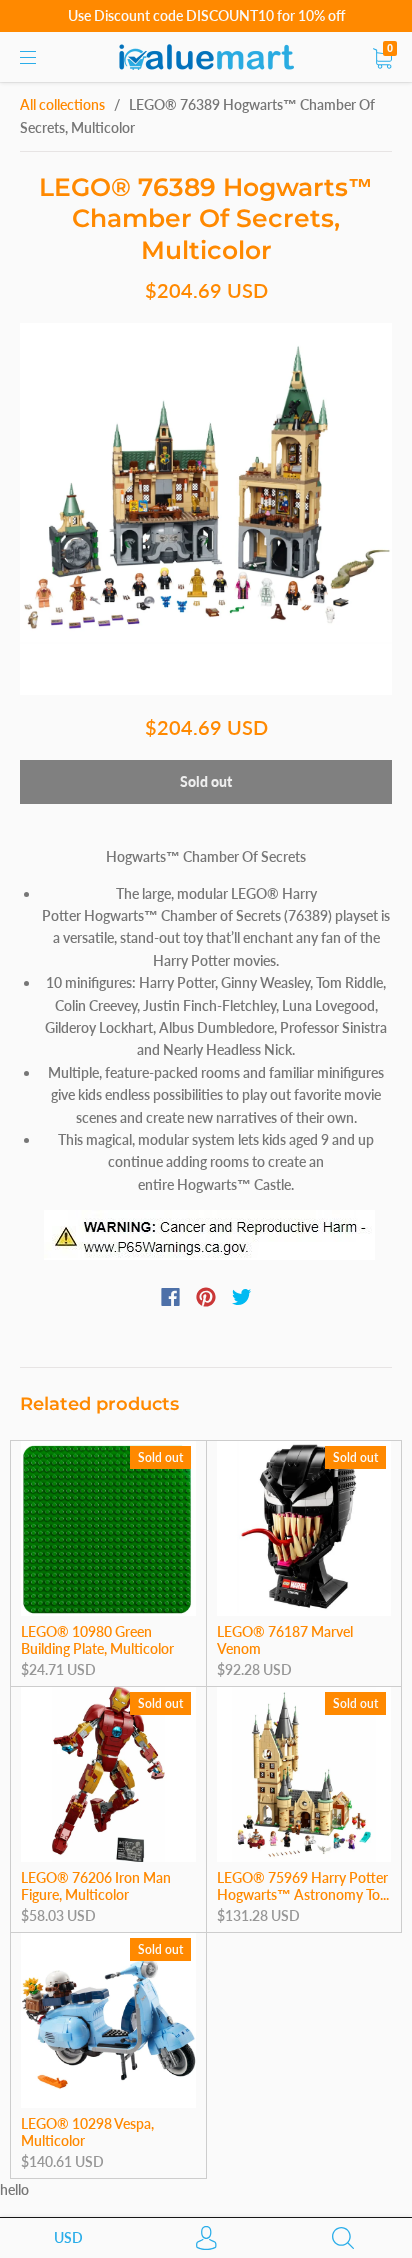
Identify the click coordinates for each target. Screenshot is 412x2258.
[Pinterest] (206, 1297)
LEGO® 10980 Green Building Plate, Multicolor (97, 1640)
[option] (206, 509)
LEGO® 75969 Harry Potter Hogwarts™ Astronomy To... (303, 1886)
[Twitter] (242, 1297)
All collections (62, 104)
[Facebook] (170, 1297)
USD (68, 2237)
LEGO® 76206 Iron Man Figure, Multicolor (96, 1886)
